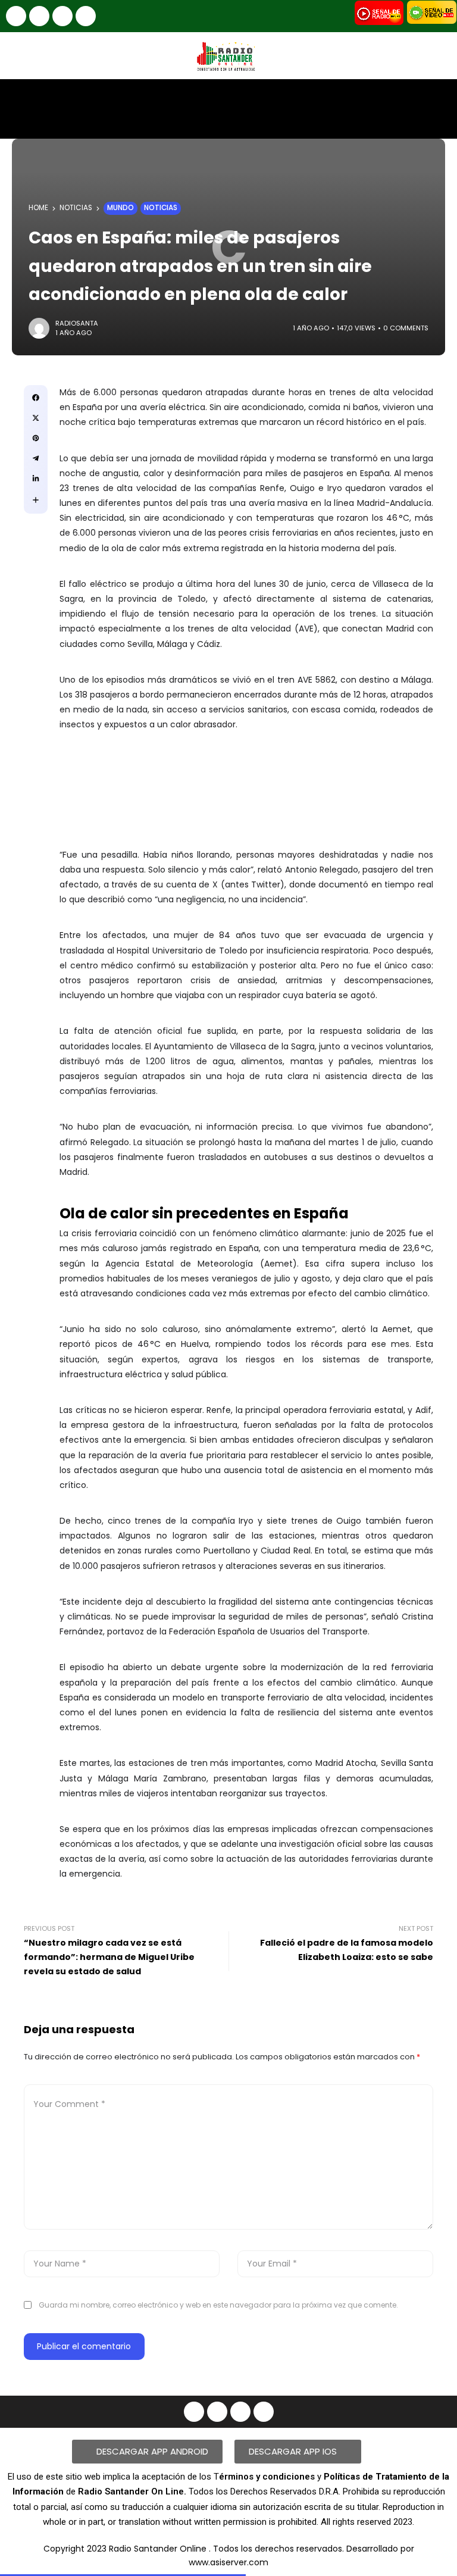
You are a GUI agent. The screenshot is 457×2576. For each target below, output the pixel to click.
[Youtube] (62, 16)
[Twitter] (86, 16)
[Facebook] (16, 16)
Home (38, 208)
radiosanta (77, 323)
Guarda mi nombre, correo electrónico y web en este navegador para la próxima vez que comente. (218, 2305)
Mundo (120, 208)
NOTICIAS (76, 208)
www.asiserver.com (228, 2562)
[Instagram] (39, 16)
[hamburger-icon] (438, 99)
